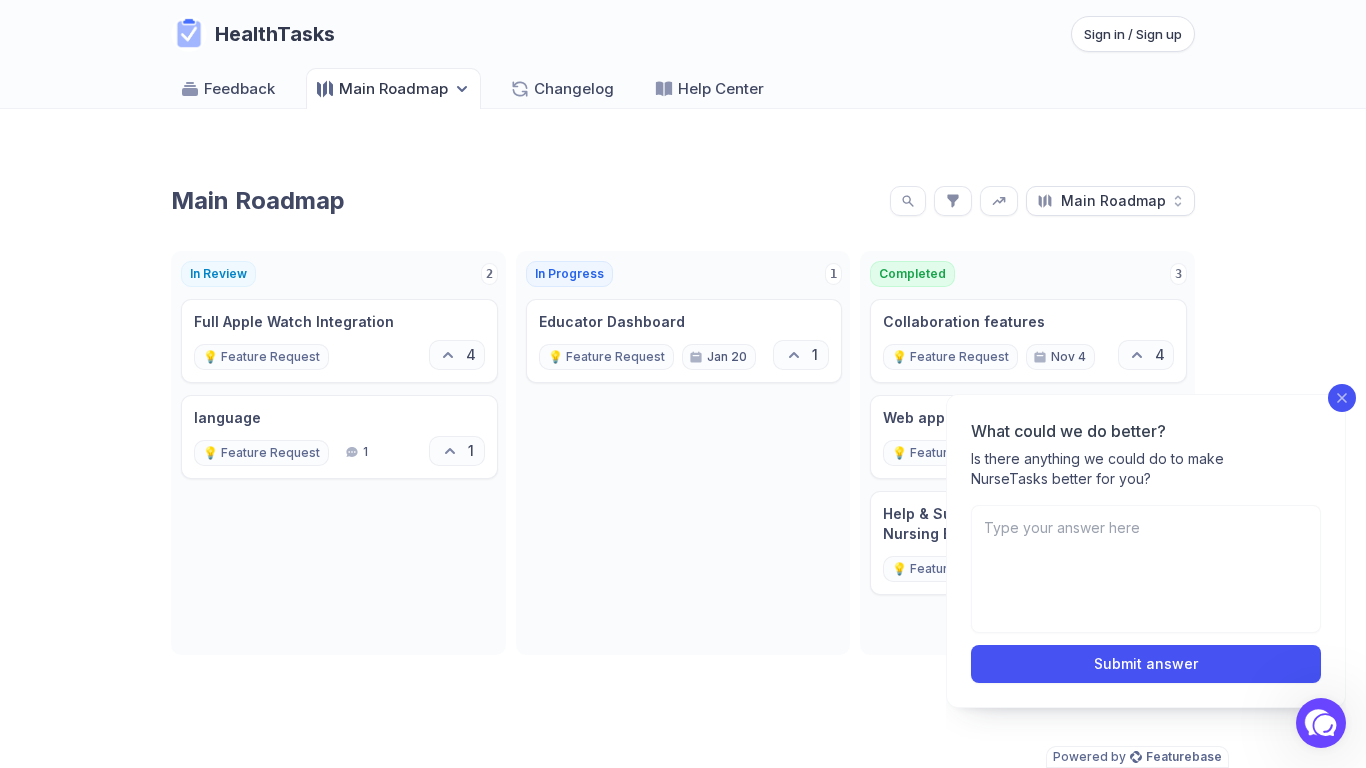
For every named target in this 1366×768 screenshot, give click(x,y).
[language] (339, 437)
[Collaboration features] (1028, 341)
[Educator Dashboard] (684, 341)
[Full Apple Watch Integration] (339, 341)
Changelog (574, 88)
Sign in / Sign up (1133, 34)
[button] (1321, 723)
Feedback (239, 88)
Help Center (721, 88)
